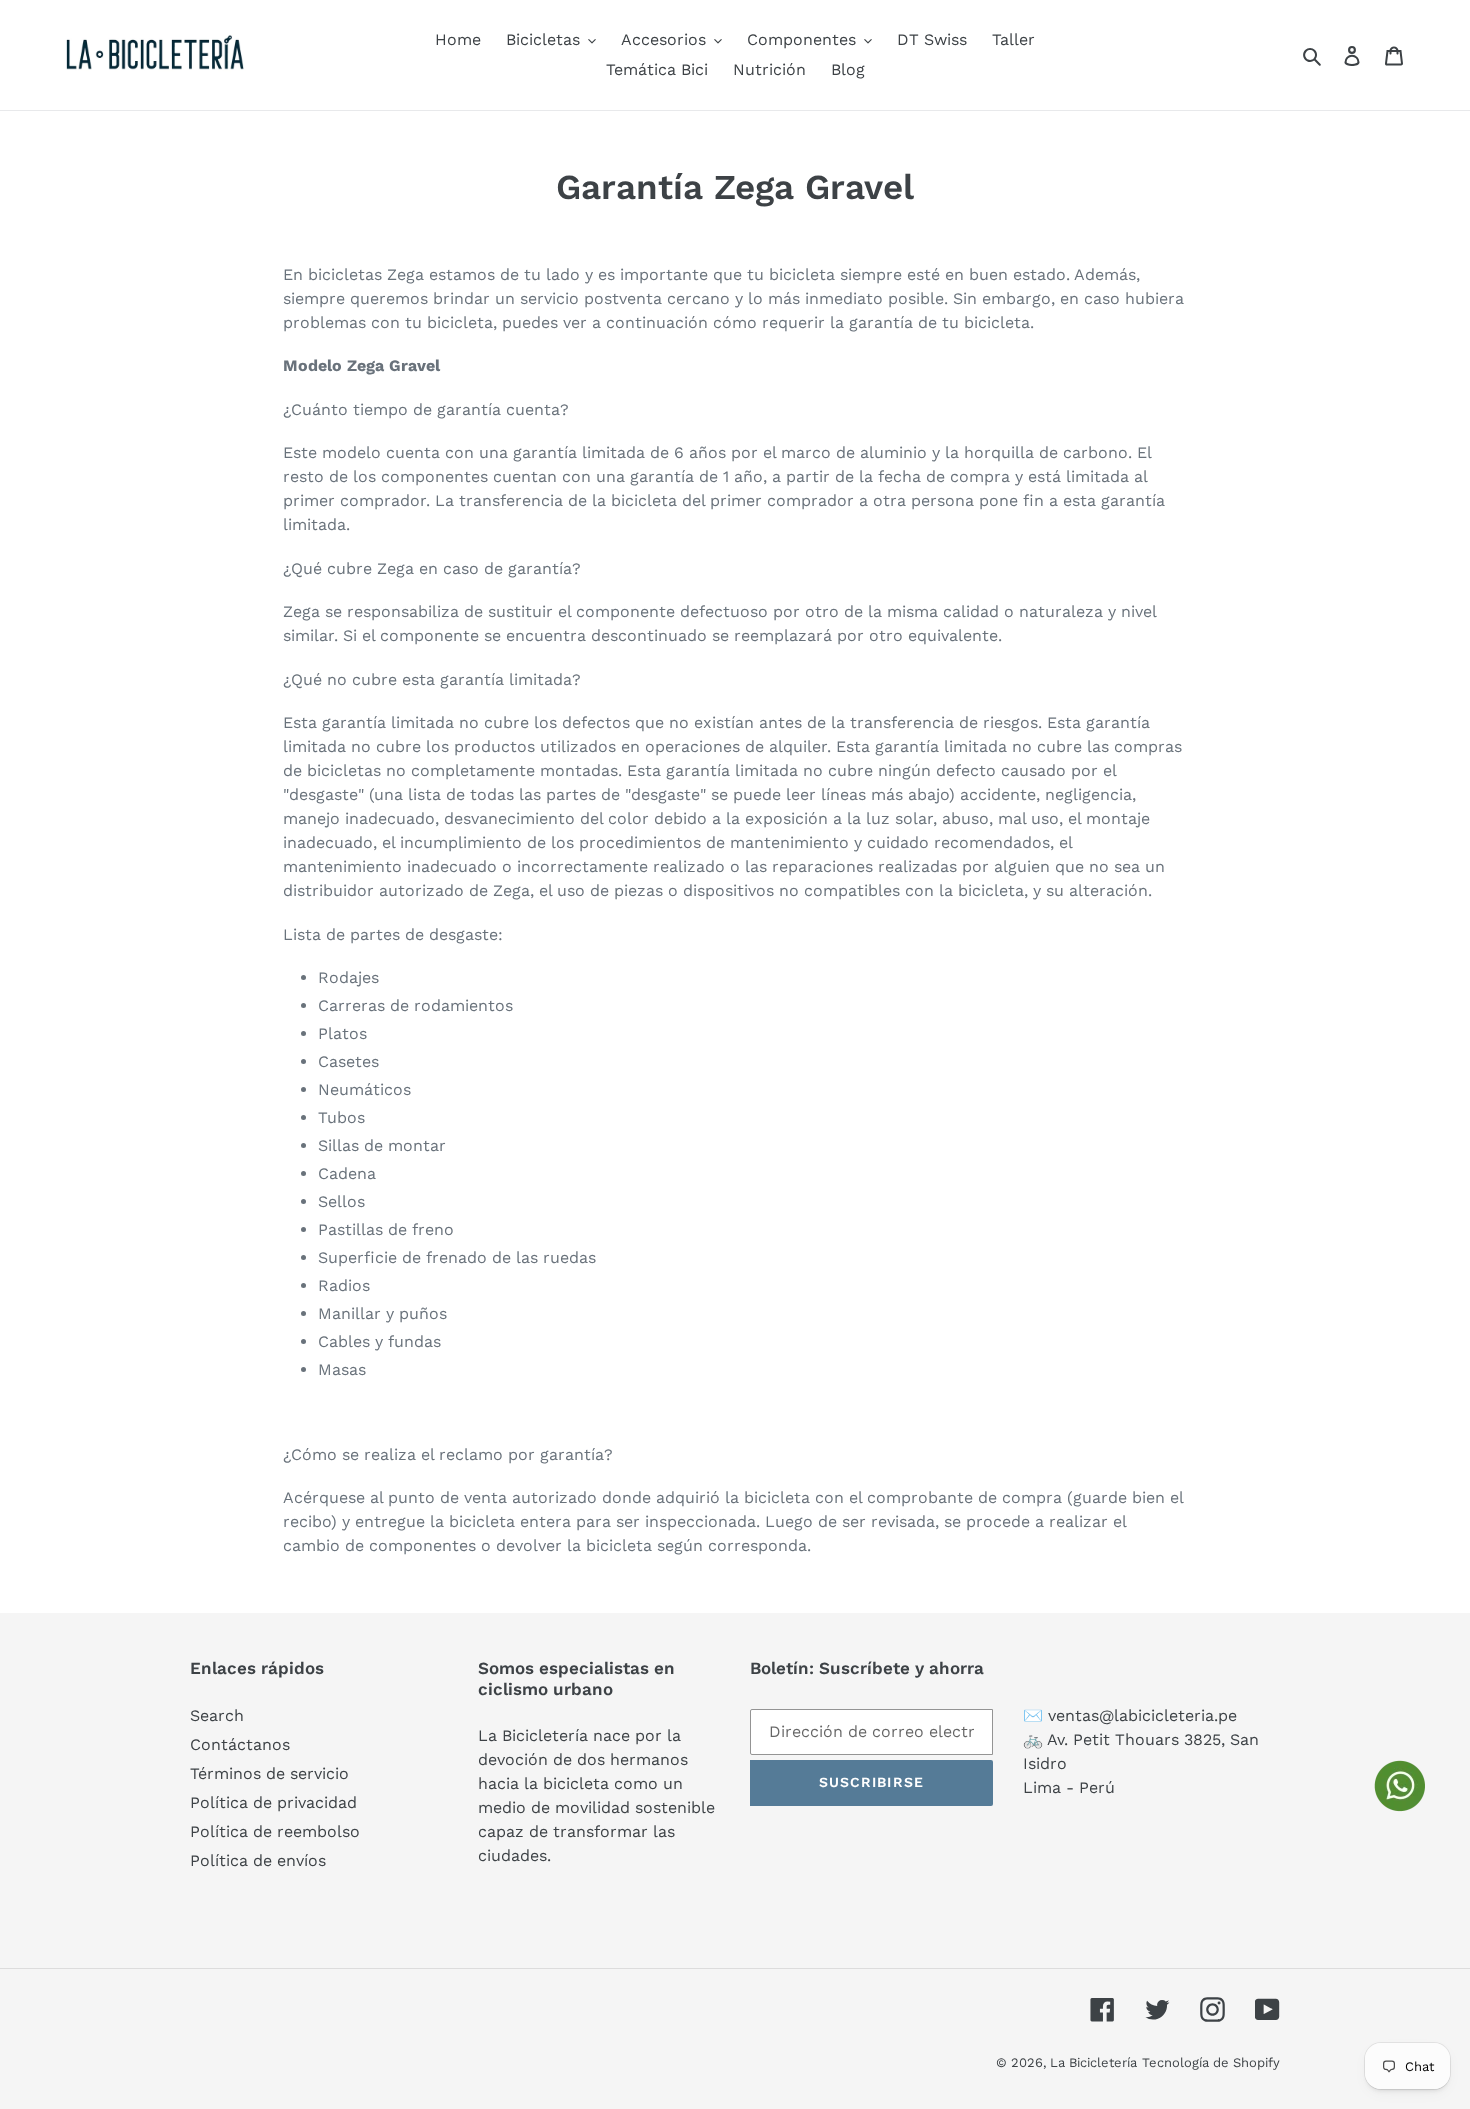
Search (217, 1715)
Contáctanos (240, 1744)
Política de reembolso (275, 1831)
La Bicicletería (1093, 2062)
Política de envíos (258, 1860)
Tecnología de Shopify (1211, 2062)
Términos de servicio (269, 1773)
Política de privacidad (273, 1802)
